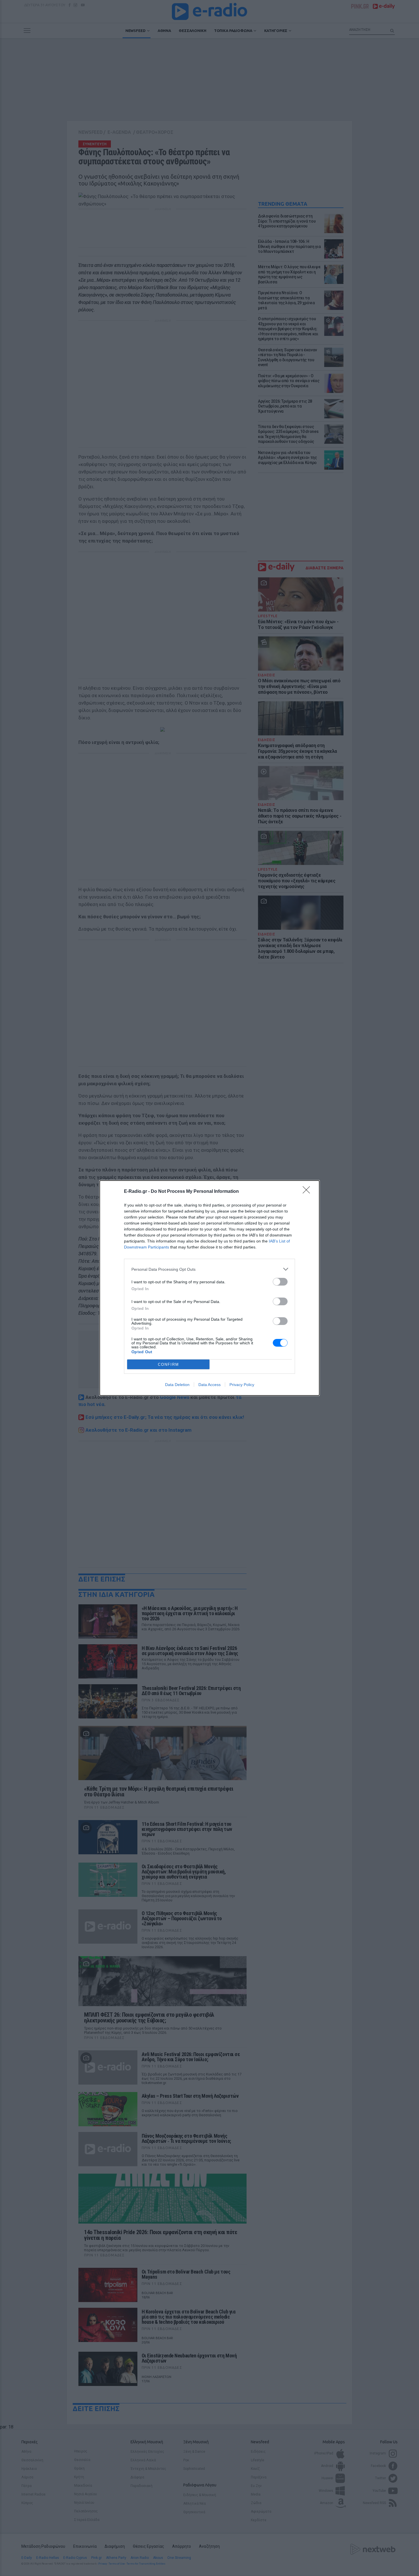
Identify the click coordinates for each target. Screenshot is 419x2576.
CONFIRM (168, 1364)
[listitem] (209, 1269)
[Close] (308, 1192)
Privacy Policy (242, 1385)
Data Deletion (177, 1385)
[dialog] (209, 1288)
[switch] (280, 1282)
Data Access (209, 1385)
